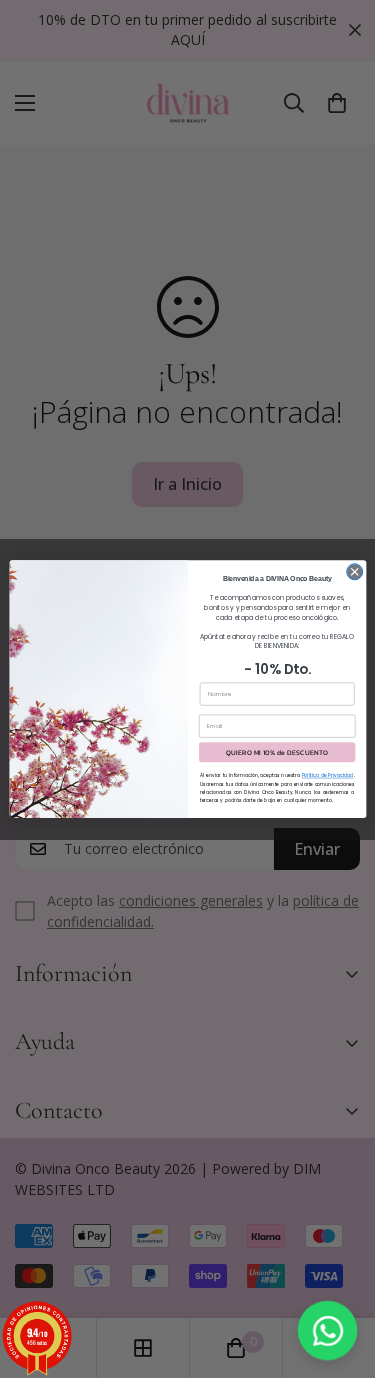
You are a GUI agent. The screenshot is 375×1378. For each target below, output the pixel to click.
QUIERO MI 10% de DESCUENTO (277, 752)
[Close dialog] (354, 572)
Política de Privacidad (327, 775)
